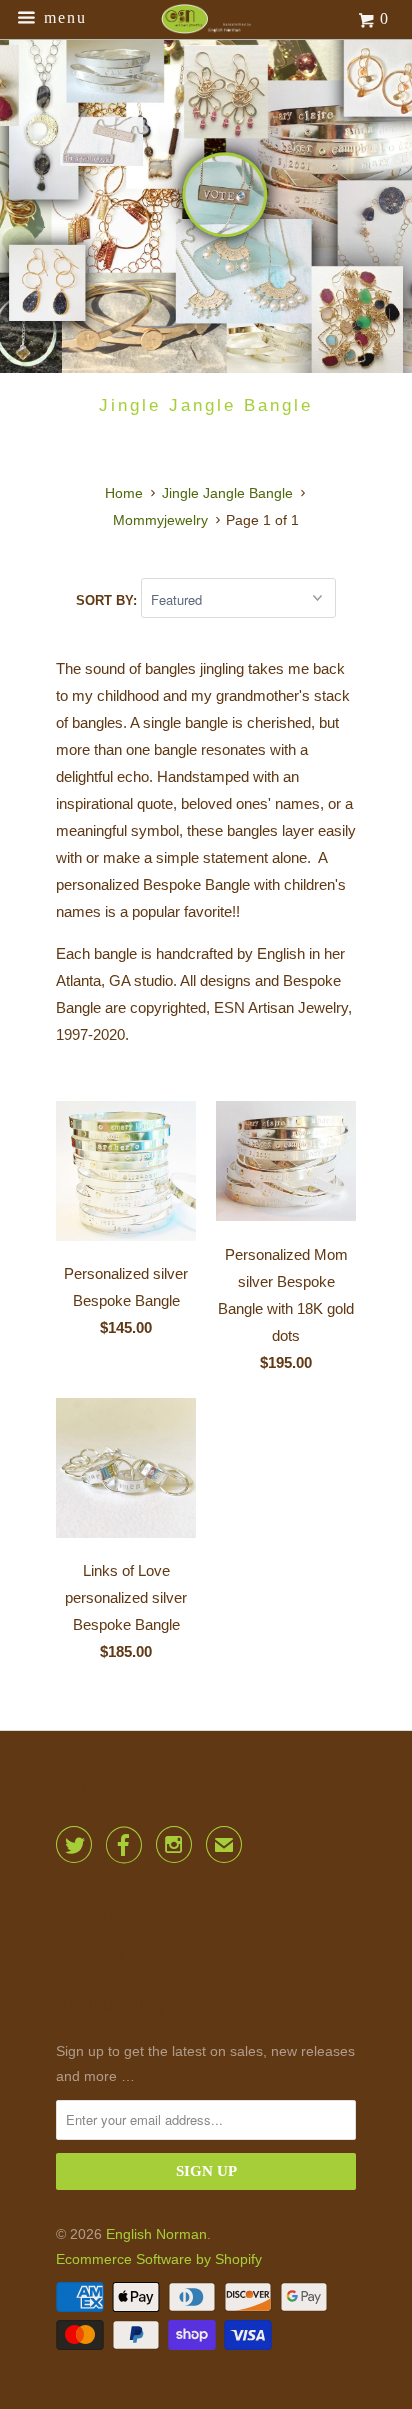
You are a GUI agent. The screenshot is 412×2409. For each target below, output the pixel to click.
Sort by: (108, 600)
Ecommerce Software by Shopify (159, 2259)
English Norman (156, 2234)
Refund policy (111, 2005)
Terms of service (121, 1958)
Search (84, 1911)
